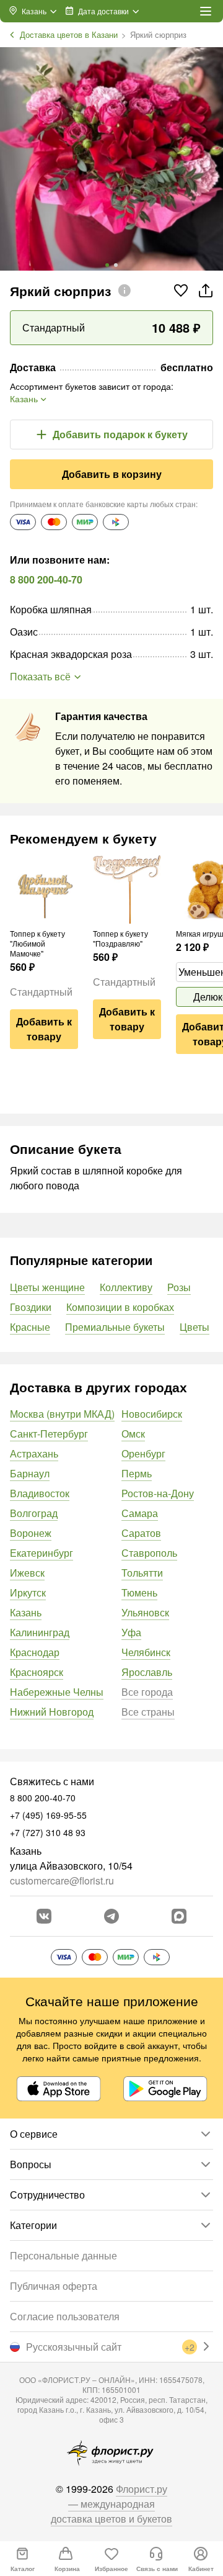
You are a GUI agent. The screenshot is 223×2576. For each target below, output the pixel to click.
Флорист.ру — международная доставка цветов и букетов (111, 2504)
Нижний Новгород (52, 1712)
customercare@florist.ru (62, 1880)
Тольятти (142, 1573)
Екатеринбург (42, 1553)
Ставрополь (149, 1553)
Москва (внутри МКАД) (62, 1414)
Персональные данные (63, 2255)
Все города (147, 1692)
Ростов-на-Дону (158, 1493)
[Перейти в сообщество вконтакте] (44, 1916)
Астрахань (34, 1453)
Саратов (141, 1533)
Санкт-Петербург (49, 1434)
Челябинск (146, 1652)
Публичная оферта (54, 2286)
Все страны (148, 1712)
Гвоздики (31, 1307)
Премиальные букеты (115, 1327)
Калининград (40, 1632)
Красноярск (37, 1672)
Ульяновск (145, 1612)
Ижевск (27, 1573)
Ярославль (147, 1672)
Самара (140, 1513)
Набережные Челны (57, 1692)
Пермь (137, 1473)
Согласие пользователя (65, 2316)
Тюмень (139, 1592)
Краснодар (35, 1652)
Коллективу (126, 1287)
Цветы (195, 1327)
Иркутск (28, 1592)
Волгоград (34, 1513)
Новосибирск (152, 1414)
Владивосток (40, 1493)
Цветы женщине (47, 1287)
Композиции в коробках (120, 1307)
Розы (179, 1287)
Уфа (131, 1632)
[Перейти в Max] (179, 1916)
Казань (26, 1612)
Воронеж (31, 1533)
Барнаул (30, 1473)
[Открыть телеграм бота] (111, 1916)
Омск (133, 1434)
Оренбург (143, 1453)
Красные (30, 1327)
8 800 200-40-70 (46, 579)
